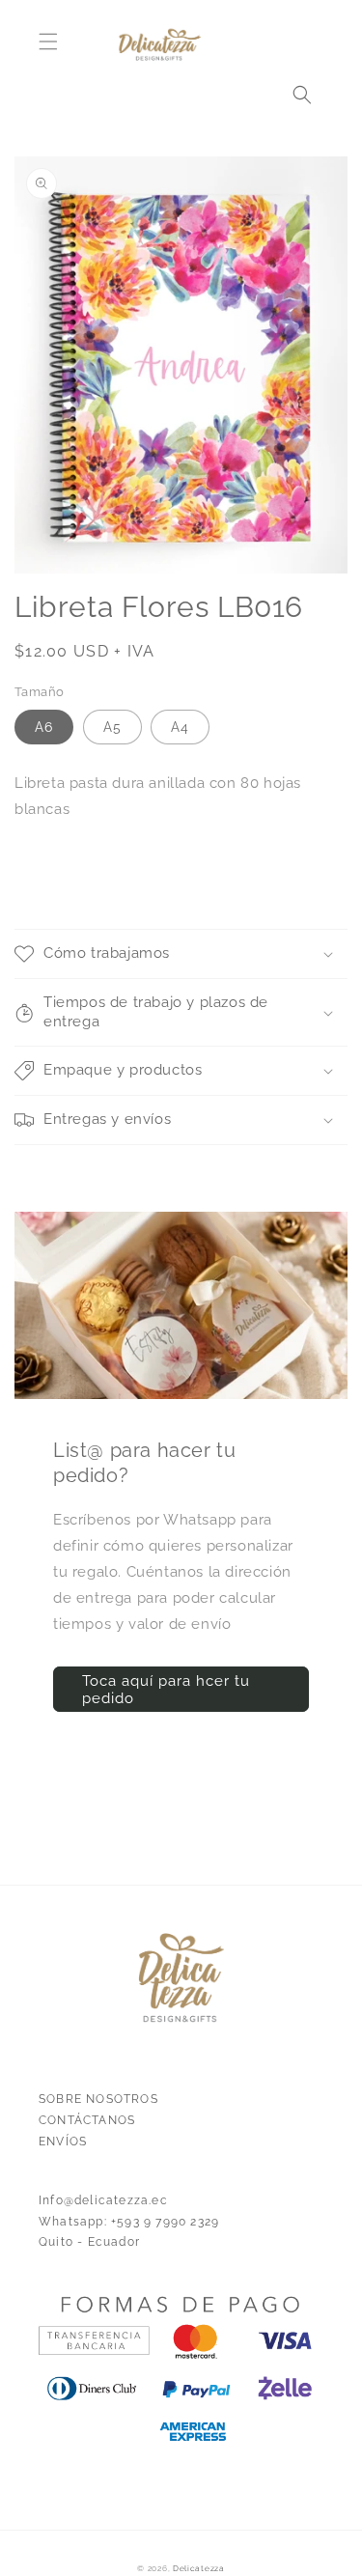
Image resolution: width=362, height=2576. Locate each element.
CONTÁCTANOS (87, 2120)
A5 (112, 727)
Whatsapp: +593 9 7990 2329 (129, 2222)
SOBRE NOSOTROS (98, 2099)
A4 (180, 727)
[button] (48, 42)
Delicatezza (199, 2568)
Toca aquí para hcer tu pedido (166, 1690)
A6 (44, 727)
